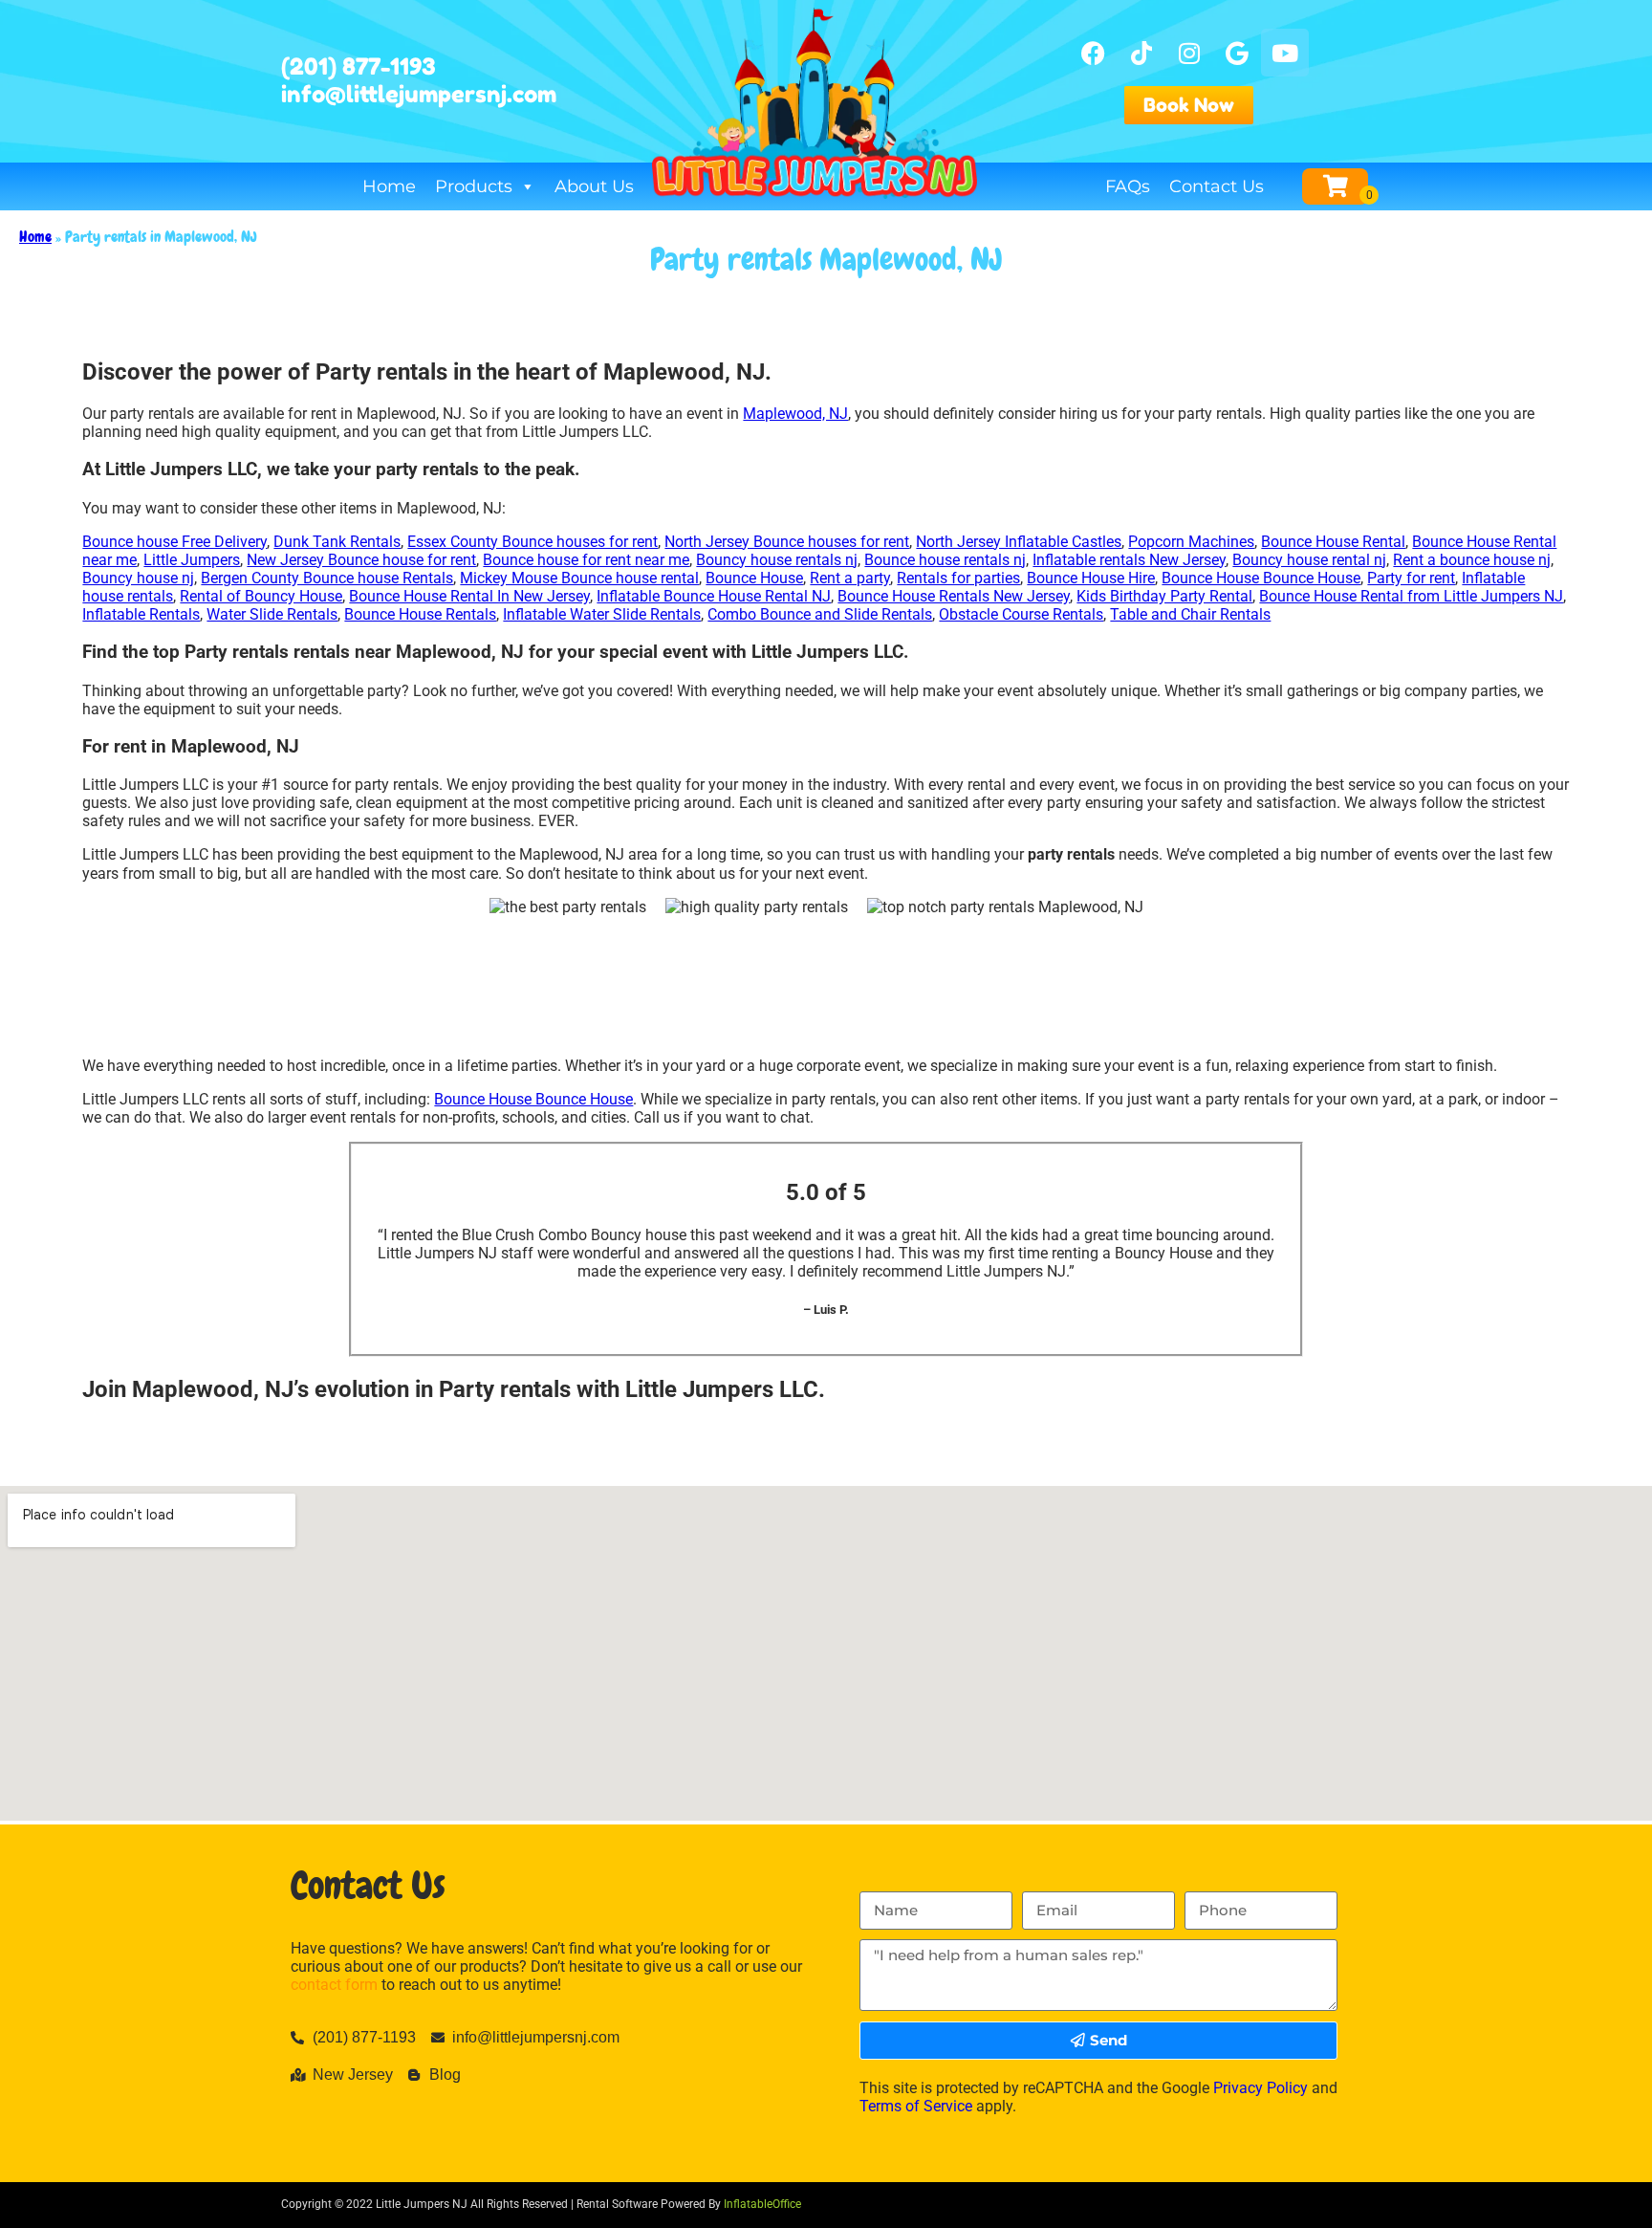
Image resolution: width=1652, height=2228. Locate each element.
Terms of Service (916, 2106)
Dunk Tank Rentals (337, 542)
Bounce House (754, 578)
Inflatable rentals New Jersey (1129, 560)
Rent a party (850, 578)
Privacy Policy (1261, 2088)
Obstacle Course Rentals (1021, 614)
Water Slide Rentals (272, 614)
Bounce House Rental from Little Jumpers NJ (1411, 596)
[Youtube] (1285, 53)
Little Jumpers (192, 560)
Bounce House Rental (1333, 542)
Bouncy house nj (138, 578)
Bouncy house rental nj (1309, 560)
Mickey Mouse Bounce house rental (579, 578)
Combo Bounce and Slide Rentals (820, 614)
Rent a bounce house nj (1472, 560)
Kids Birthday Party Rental (1164, 596)
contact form (334, 1985)
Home (389, 186)
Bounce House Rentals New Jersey (954, 596)
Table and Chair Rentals (1190, 614)
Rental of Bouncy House (261, 596)
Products (474, 186)
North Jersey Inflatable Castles (1019, 542)
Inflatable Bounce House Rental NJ (714, 596)
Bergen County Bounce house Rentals (327, 578)
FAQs (1128, 186)
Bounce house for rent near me (586, 560)
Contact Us (1217, 186)
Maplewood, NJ (795, 414)
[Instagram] (1189, 53)
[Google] (1237, 53)
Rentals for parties (958, 578)
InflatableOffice (762, 2204)
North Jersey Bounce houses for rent (787, 542)
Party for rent (1411, 578)
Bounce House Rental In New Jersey (469, 596)
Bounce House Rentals (420, 614)
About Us (594, 186)
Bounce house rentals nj (945, 560)
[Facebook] (1094, 53)
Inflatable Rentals (141, 614)
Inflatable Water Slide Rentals (602, 614)
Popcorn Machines (1191, 542)
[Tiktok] (1141, 53)
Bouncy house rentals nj (777, 560)
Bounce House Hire (1091, 578)
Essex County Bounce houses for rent (533, 542)
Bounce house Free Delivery (174, 542)
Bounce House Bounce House (1261, 578)
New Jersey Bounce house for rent (361, 560)
